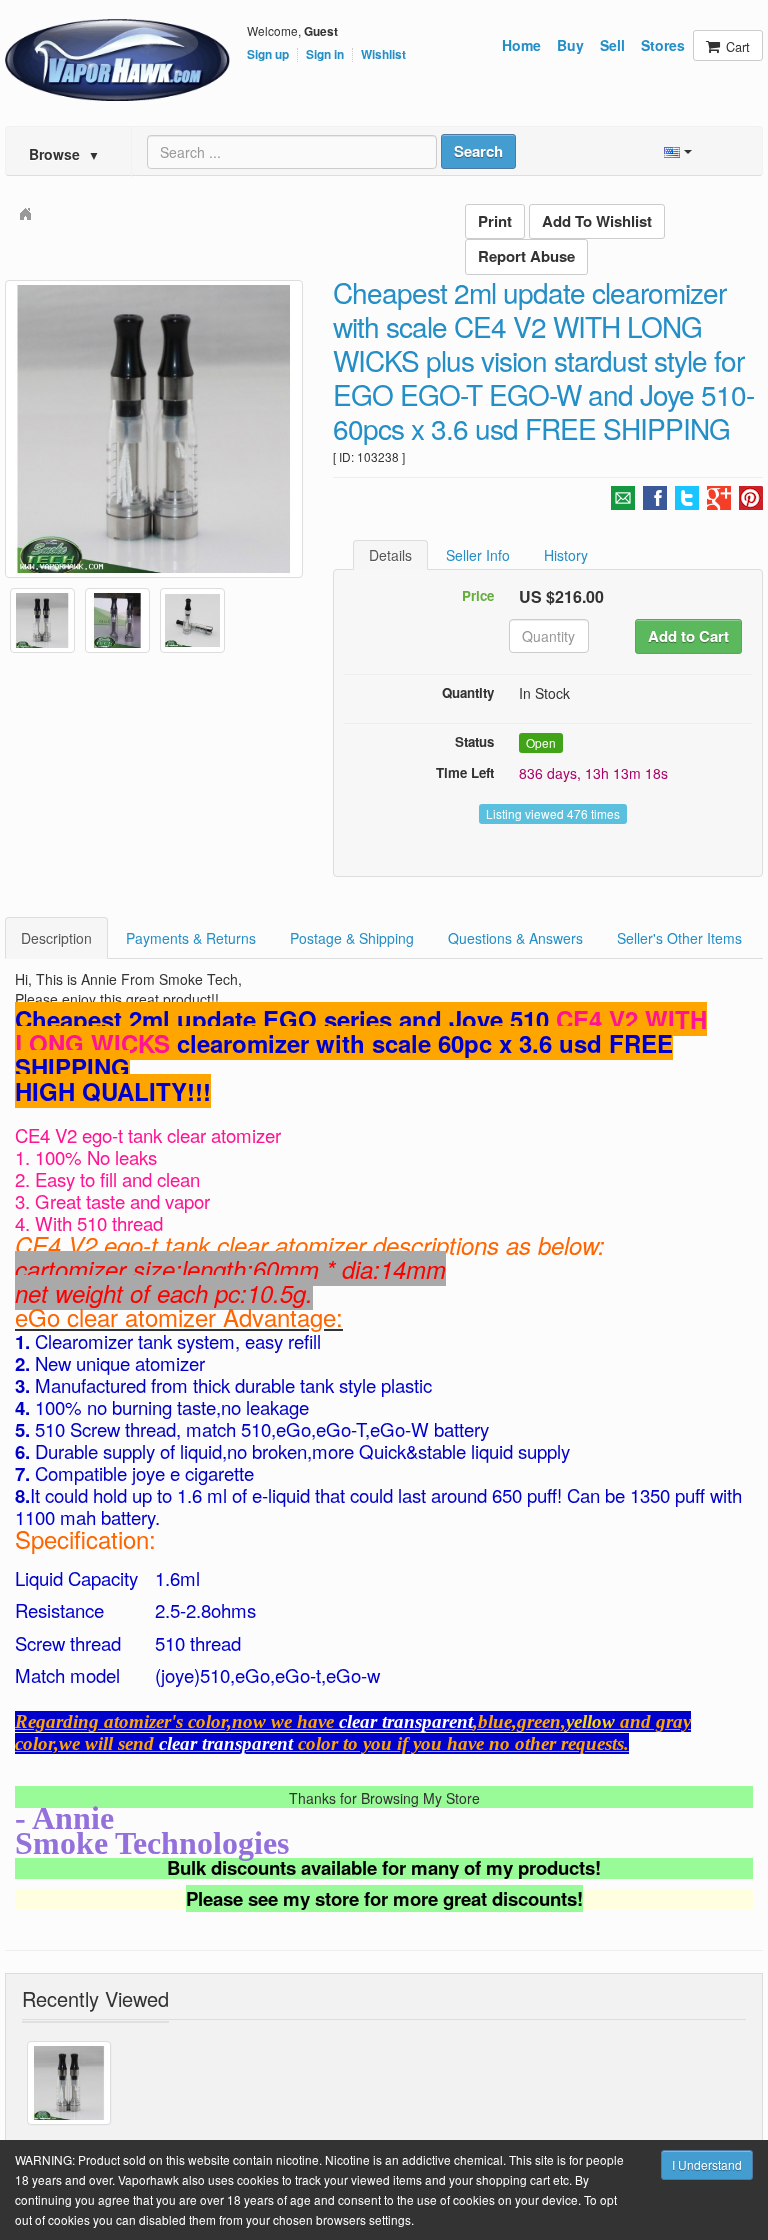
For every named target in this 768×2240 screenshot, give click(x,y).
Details (390, 555)
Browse (64, 154)
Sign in (325, 55)
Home (521, 45)
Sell (612, 45)
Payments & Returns (191, 938)
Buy (570, 45)
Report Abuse (526, 256)
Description (56, 938)
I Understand (707, 2164)
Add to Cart (688, 636)
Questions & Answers (515, 938)
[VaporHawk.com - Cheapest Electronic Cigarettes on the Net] (117, 60)
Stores (663, 45)
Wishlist (383, 55)
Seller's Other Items (679, 938)
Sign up (268, 55)
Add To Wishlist (597, 221)
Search (478, 151)
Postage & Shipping (352, 938)
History (566, 555)
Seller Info (478, 555)
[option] (154, 429)
